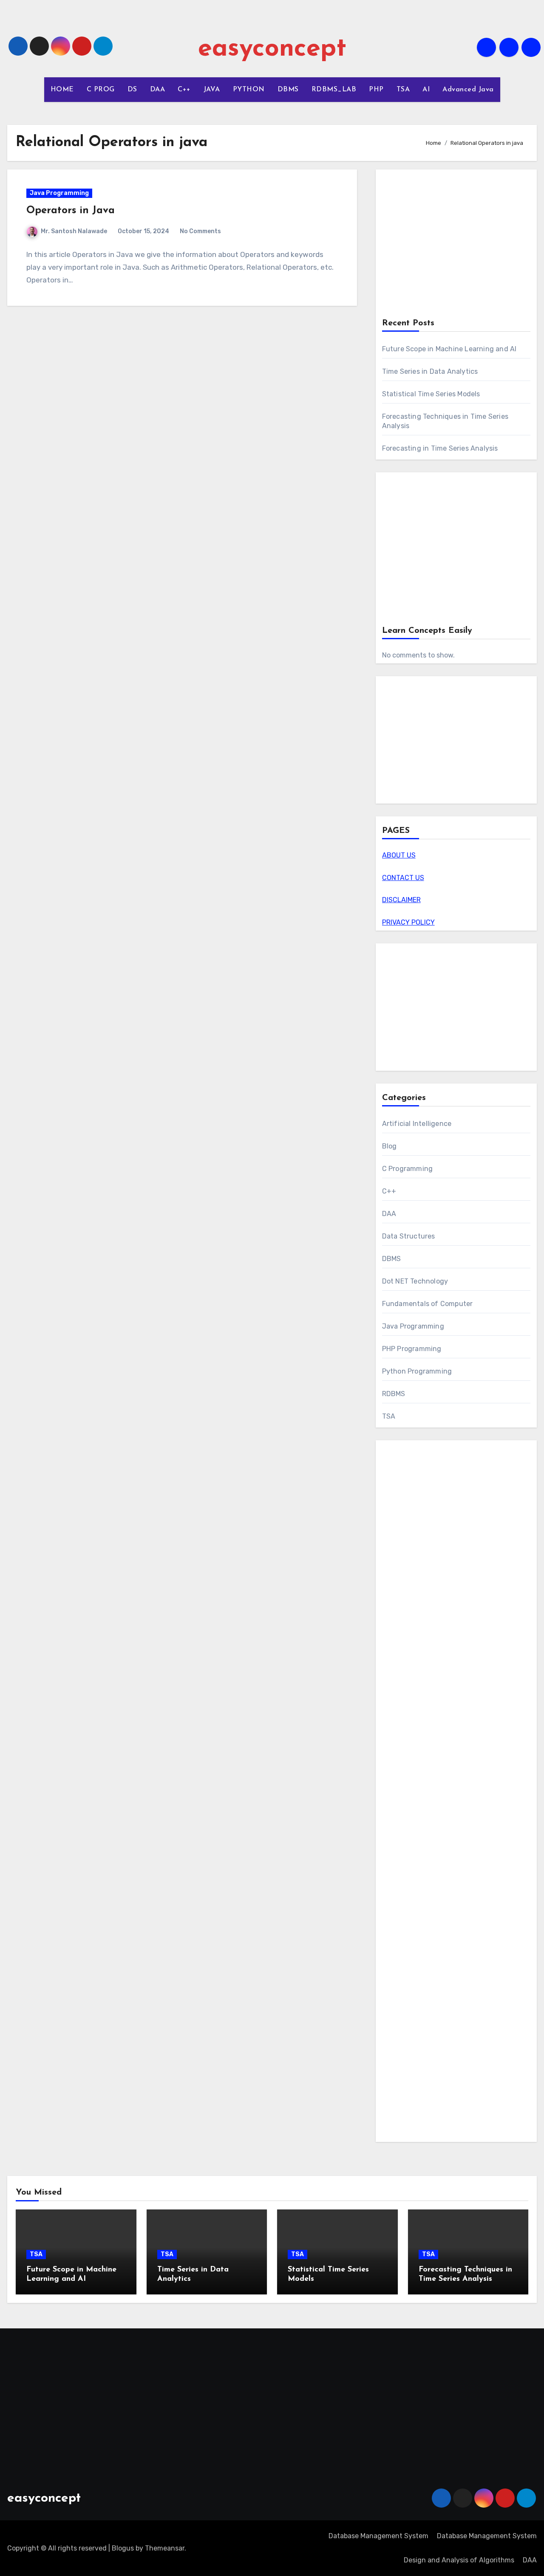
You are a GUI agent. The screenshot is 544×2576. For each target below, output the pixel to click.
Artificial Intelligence (417, 1124)
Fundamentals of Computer (428, 1304)
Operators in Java (71, 211)
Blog (390, 1146)
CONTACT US (403, 878)
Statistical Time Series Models (431, 394)
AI (426, 90)
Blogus (123, 2548)
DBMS (288, 90)
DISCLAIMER (401, 900)
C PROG (101, 90)
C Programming (408, 1169)
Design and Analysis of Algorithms (459, 2560)
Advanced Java (468, 90)
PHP (376, 90)
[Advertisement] (458, 245)
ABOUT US (399, 855)
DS (132, 90)
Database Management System (378, 2536)
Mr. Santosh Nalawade (74, 231)
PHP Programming (412, 1349)
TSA (403, 90)
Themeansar (165, 2548)
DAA (158, 90)
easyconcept (272, 49)
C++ (184, 90)
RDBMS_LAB (334, 90)
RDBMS (394, 1394)
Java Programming (59, 193)
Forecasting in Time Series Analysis (440, 448)
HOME (62, 90)
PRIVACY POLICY (408, 922)
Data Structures (409, 1236)
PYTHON (249, 90)
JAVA (212, 90)
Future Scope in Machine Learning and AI (449, 349)
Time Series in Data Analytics (430, 371)
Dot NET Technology (415, 1281)
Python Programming (417, 1371)
